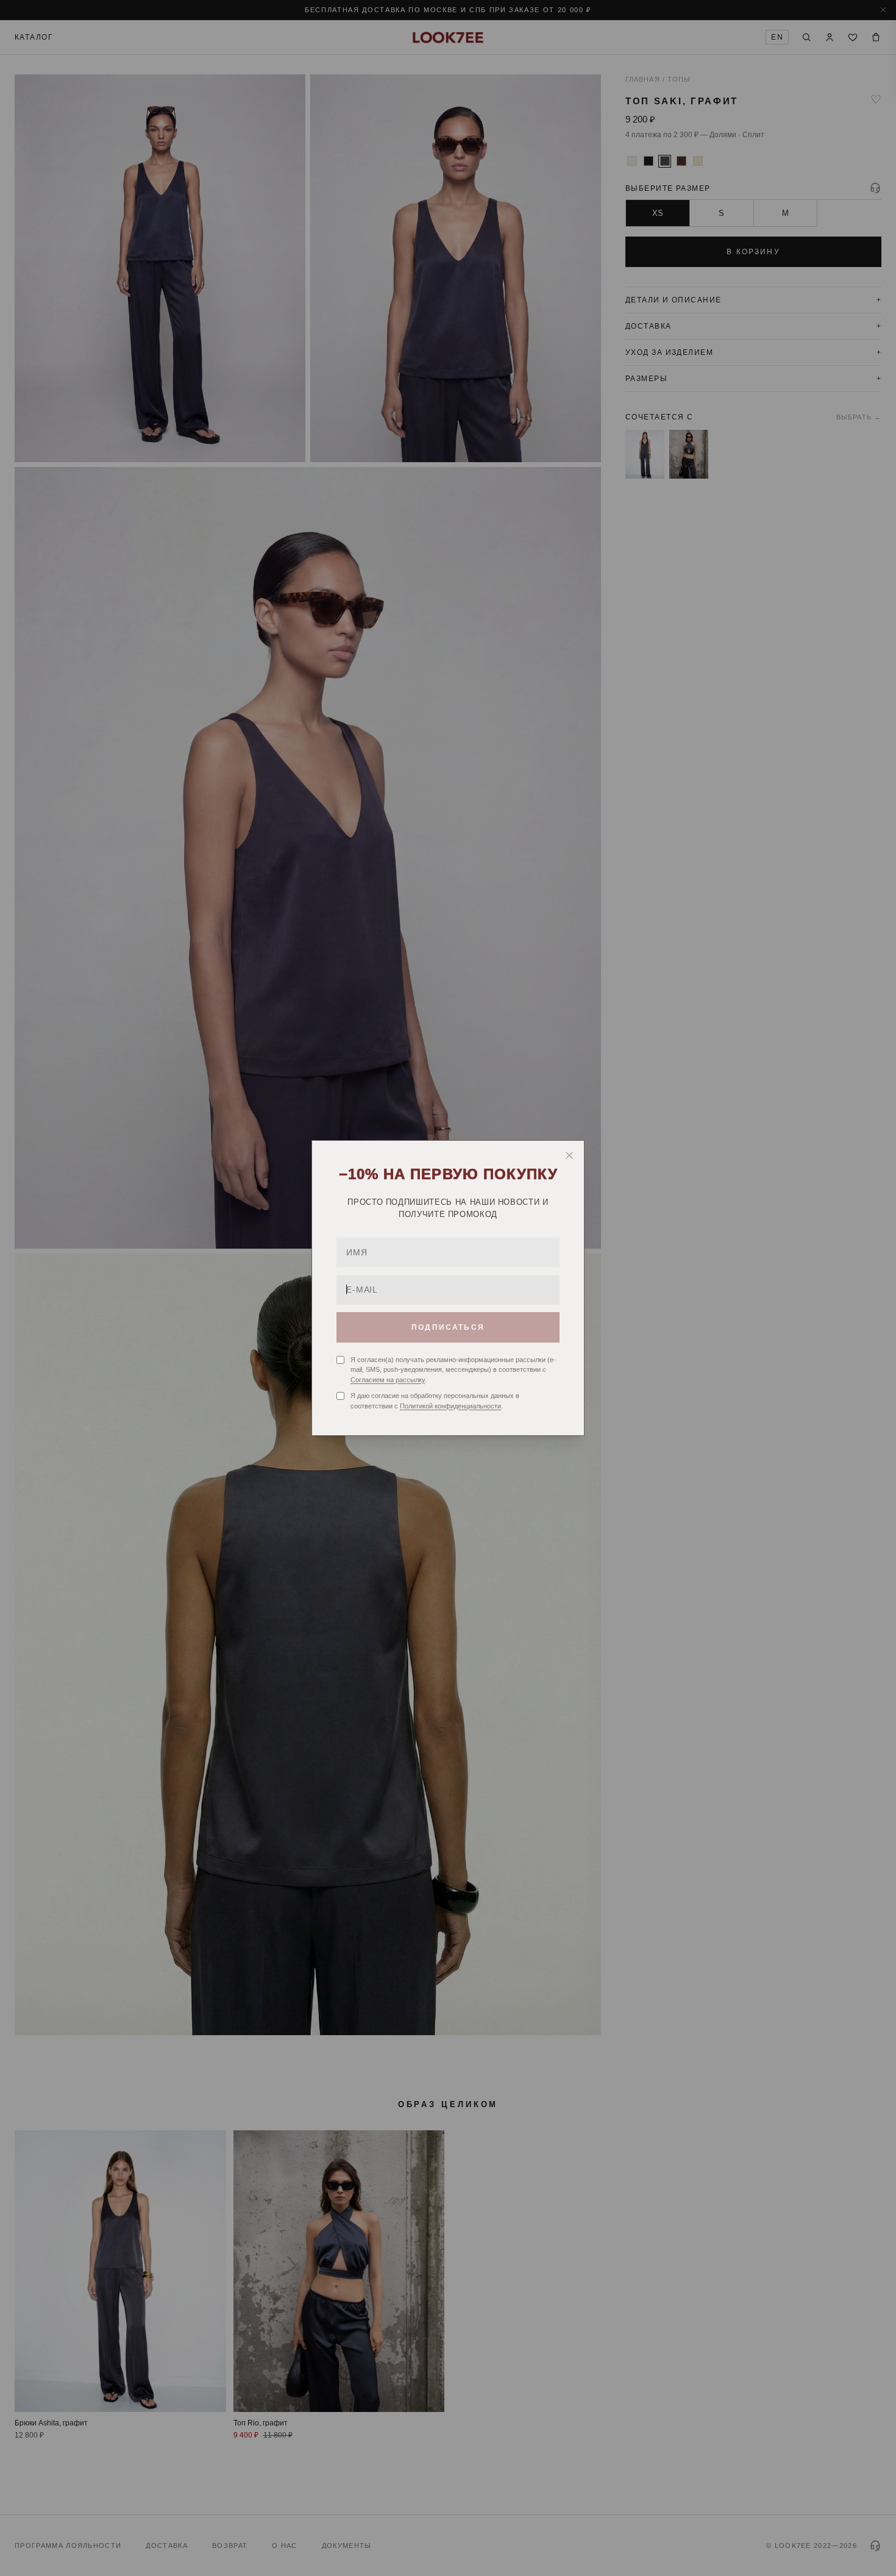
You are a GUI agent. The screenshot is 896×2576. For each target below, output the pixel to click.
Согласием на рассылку (388, 1380)
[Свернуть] (569, 1155)
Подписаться (448, 1327)
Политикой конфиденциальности (450, 1406)
